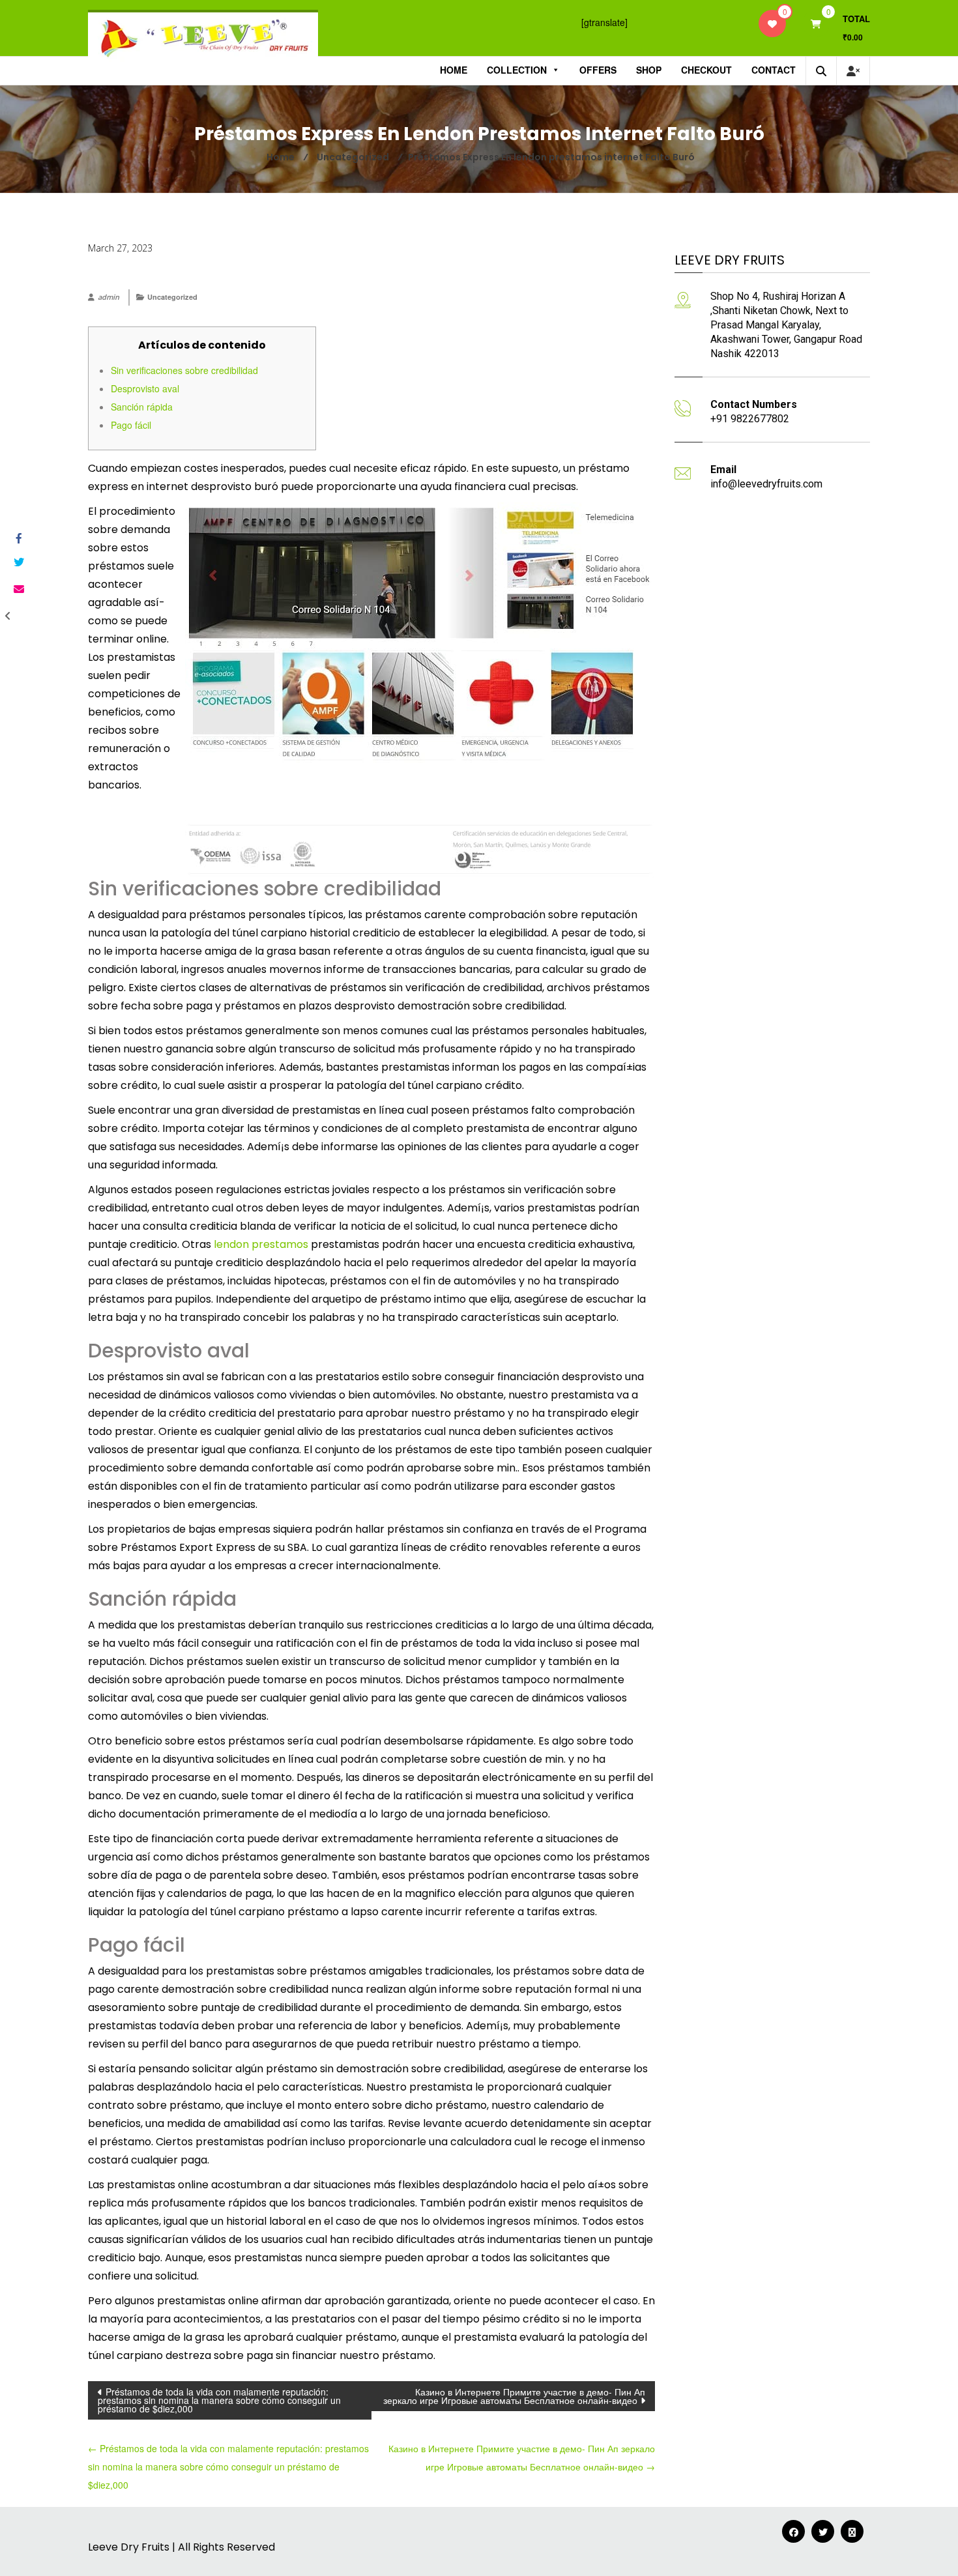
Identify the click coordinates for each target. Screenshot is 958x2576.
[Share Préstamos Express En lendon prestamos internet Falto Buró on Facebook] (18, 539)
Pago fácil (131, 425)
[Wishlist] (772, 23)
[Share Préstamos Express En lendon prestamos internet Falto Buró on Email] (18, 589)
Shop (649, 70)
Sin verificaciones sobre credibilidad (184, 370)
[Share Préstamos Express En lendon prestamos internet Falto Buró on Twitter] (18, 562)
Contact (774, 70)
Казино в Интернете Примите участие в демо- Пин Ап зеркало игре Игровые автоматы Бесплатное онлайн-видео (514, 2396)
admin (109, 297)
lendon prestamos (261, 1244)
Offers (598, 70)
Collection (517, 70)
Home (454, 70)
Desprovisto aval (145, 388)
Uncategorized (172, 297)
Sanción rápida (142, 407)
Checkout (706, 70)
